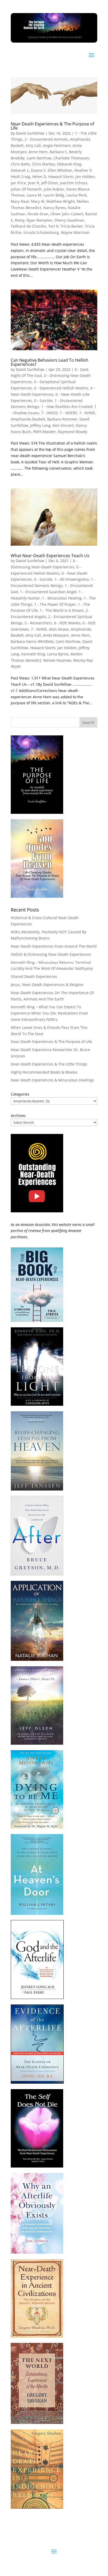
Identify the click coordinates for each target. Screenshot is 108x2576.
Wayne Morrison (75, 232)
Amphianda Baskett (28, 419)
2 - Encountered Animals (46, 139)
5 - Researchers (38, 623)
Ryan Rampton (40, 220)
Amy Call (33, 145)
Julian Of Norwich (26, 189)
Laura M (34, 195)
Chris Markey (44, 164)
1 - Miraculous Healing (62, 598)
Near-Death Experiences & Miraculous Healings (52, 1080)
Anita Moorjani (56, 635)
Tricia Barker (72, 226)
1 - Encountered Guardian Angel (48, 592)
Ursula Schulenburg (41, 232)
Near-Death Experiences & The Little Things (49, 1064)
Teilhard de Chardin (28, 226)
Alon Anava (59, 629)
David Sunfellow (30, 133)
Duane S (38, 170)
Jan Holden (85, 177)
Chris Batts (20, 164)
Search (88, 722)
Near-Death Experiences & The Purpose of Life (52, 126)
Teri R (53, 226)
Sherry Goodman (69, 220)
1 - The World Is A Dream (62, 610)
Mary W (38, 201)
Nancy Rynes (55, 208)
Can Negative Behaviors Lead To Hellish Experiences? (50, 362)
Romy (20, 220)
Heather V (83, 170)
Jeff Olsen (50, 183)
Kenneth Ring (33, 654)
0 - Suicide (43, 400)
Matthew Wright (61, 201)
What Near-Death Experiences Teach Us (50, 556)
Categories (20, 1094)
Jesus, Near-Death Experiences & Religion (47, 985)
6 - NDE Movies (67, 623)
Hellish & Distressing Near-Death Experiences (51, 954)
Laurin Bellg (54, 195)
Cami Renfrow (39, 158)
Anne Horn (38, 152)
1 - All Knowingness (72, 579)
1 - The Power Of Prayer (55, 604)
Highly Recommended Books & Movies (44, 1072)
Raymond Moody (73, 432)
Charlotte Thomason (71, 158)
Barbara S (58, 152)
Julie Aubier (54, 189)
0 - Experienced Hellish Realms (61, 388)
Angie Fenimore (57, 145)
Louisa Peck (76, 195)
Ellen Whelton (60, 170)
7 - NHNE (87, 413)
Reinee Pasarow (57, 660)
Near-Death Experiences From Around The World (54, 946)
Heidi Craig (20, 177)
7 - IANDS (49, 413)
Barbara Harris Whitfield (32, 641)
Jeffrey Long (40, 425)
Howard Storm (61, 177)
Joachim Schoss (74, 183)
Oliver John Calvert (67, 214)
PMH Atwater (44, 432)
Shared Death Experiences (34, 976)
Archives (18, 1116)
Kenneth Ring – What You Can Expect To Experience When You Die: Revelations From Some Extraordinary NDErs (49, 1013)
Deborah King (69, 164)
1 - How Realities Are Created (67, 407)
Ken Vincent (63, 425)
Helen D (39, 177)
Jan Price (18, 183)
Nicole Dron (38, 214)
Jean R (34, 183)
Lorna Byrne (58, 654)
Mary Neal (20, 201)
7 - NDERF (68, 413)
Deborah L (20, 170)
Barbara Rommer (62, 419)
